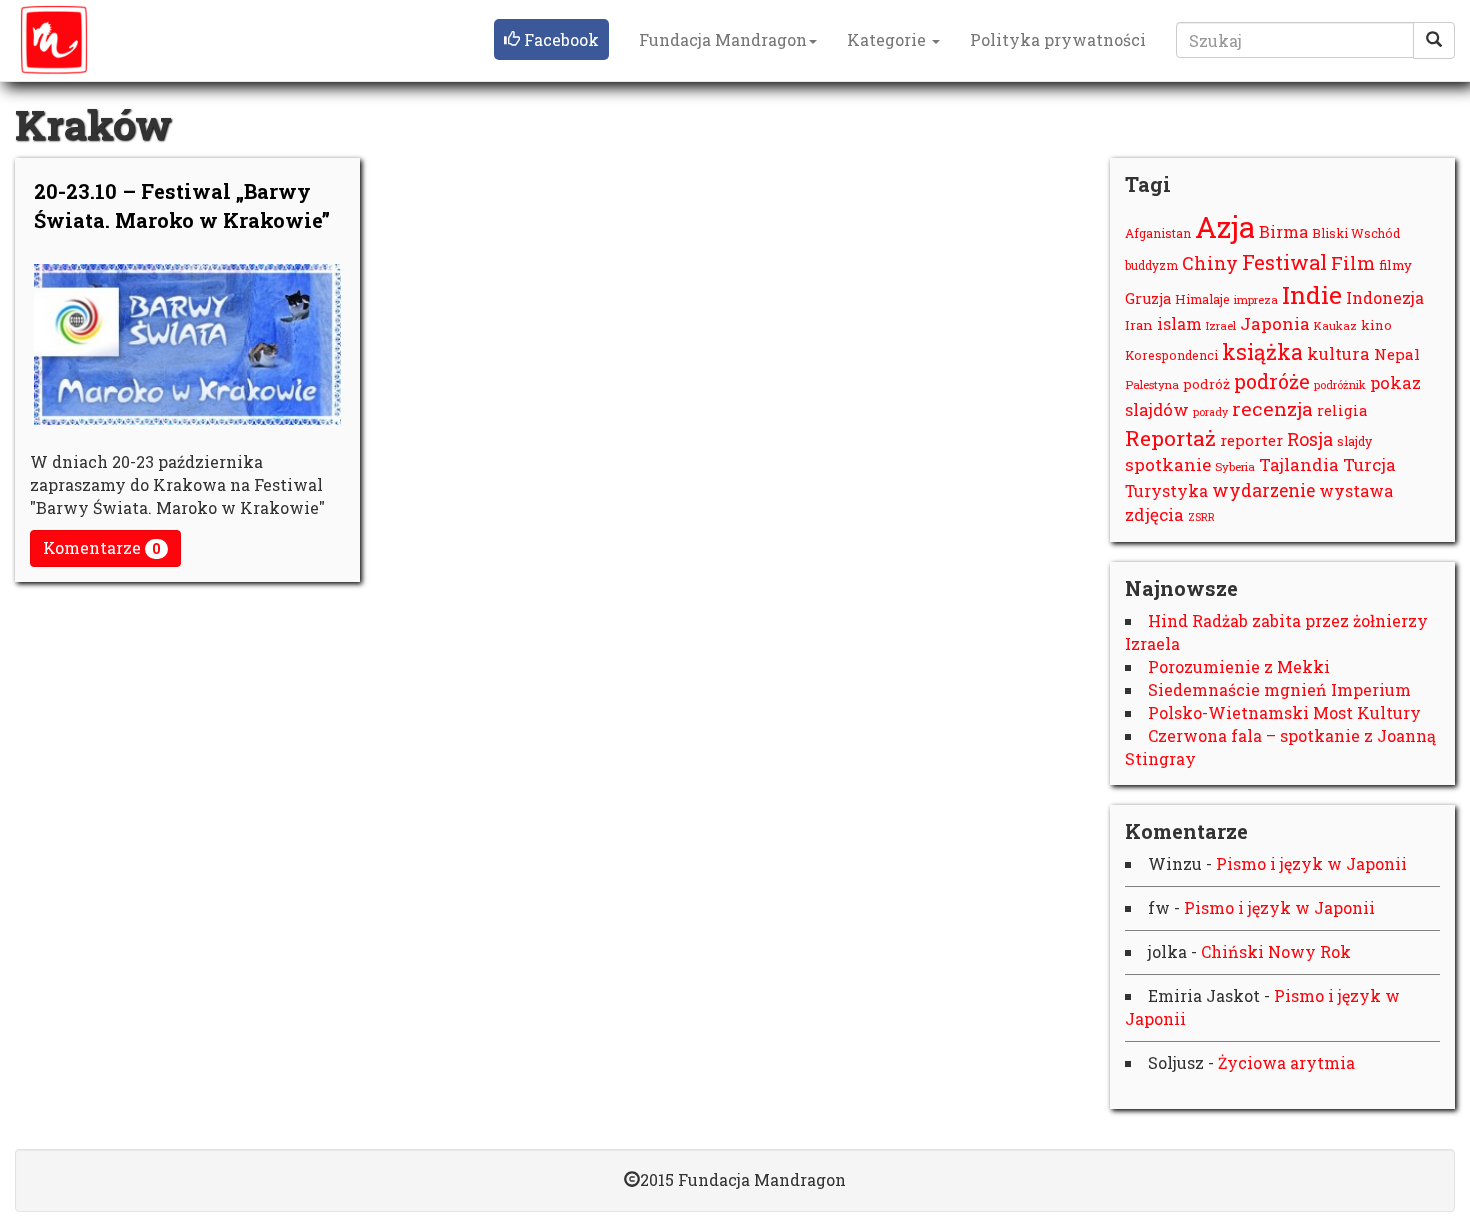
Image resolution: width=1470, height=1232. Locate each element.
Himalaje (1202, 299)
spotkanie (1168, 464)
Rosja (1310, 439)
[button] (551, 40)
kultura (1338, 353)
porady (1210, 412)
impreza (1256, 299)
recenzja (1272, 408)
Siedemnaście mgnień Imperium (1279, 689)
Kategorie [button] (888, 39)
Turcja (1369, 464)
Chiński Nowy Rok (1276, 951)
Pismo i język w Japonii (1311, 863)
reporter (1251, 440)
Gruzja (1148, 298)
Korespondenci (1171, 355)
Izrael (1221, 325)
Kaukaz (1335, 325)
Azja (1225, 226)
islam (1179, 323)
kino (1376, 325)
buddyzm (1151, 265)
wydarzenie (1263, 490)
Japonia (1275, 323)
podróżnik (1340, 384)
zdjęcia (1154, 514)
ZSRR (1201, 517)
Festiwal (1284, 262)
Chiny (1210, 263)
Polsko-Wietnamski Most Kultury (1284, 712)
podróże (1272, 381)
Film (1353, 263)
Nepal (1397, 354)
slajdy (1354, 441)
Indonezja (1385, 297)
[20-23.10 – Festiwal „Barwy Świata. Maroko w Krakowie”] (187, 344)
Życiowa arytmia (1286, 1062)
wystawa (1356, 490)
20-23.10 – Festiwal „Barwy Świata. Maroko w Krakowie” (182, 205)
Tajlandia (1299, 465)
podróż (1206, 384)
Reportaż (1170, 438)
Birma (1283, 231)
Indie (1312, 294)
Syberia (1235, 466)
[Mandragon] (54, 40)
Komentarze (102, 547)
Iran (1139, 325)
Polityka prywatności (1058, 39)
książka (1262, 352)
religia (1342, 410)
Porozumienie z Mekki (1239, 666)
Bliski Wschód (1356, 233)
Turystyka (1166, 490)
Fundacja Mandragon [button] (723, 39)
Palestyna (1152, 384)
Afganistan (1158, 233)
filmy (1395, 265)
